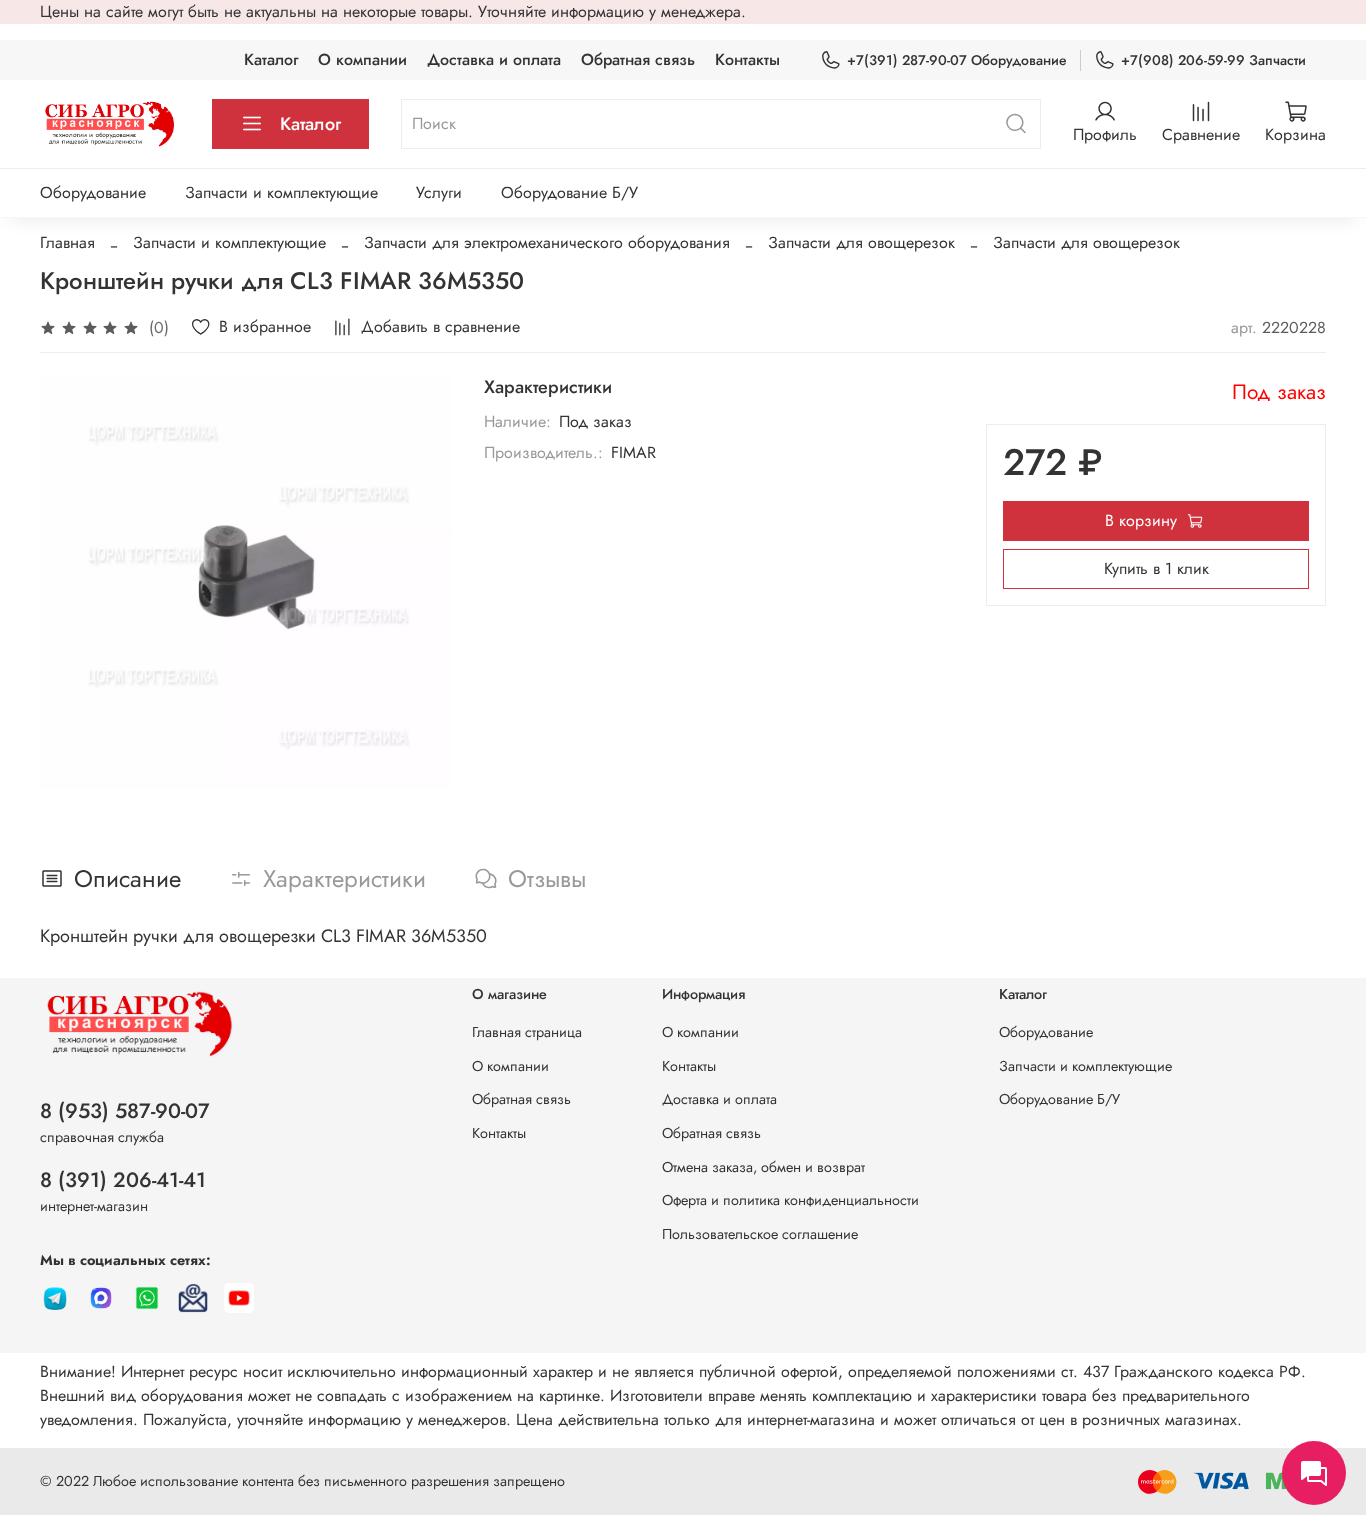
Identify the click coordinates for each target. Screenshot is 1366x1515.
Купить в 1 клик (1156, 568)
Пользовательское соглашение (760, 1234)
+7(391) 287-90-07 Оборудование (957, 60)
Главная (67, 242)
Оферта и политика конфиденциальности (790, 1200)
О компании (362, 59)
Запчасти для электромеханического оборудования (547, 242)
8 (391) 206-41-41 (123, 1180)
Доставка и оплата (494, 59)
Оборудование (93, 192)
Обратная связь (638, 59)
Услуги (439, 192)
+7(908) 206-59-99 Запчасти (1213, 60)
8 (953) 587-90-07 (125, 1111)
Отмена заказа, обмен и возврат (763, 1167)
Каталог (271, 59)
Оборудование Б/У (569, 192)
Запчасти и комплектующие (281, 192)
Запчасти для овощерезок (861, 242)
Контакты (747, 59)
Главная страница (527, 1032)
